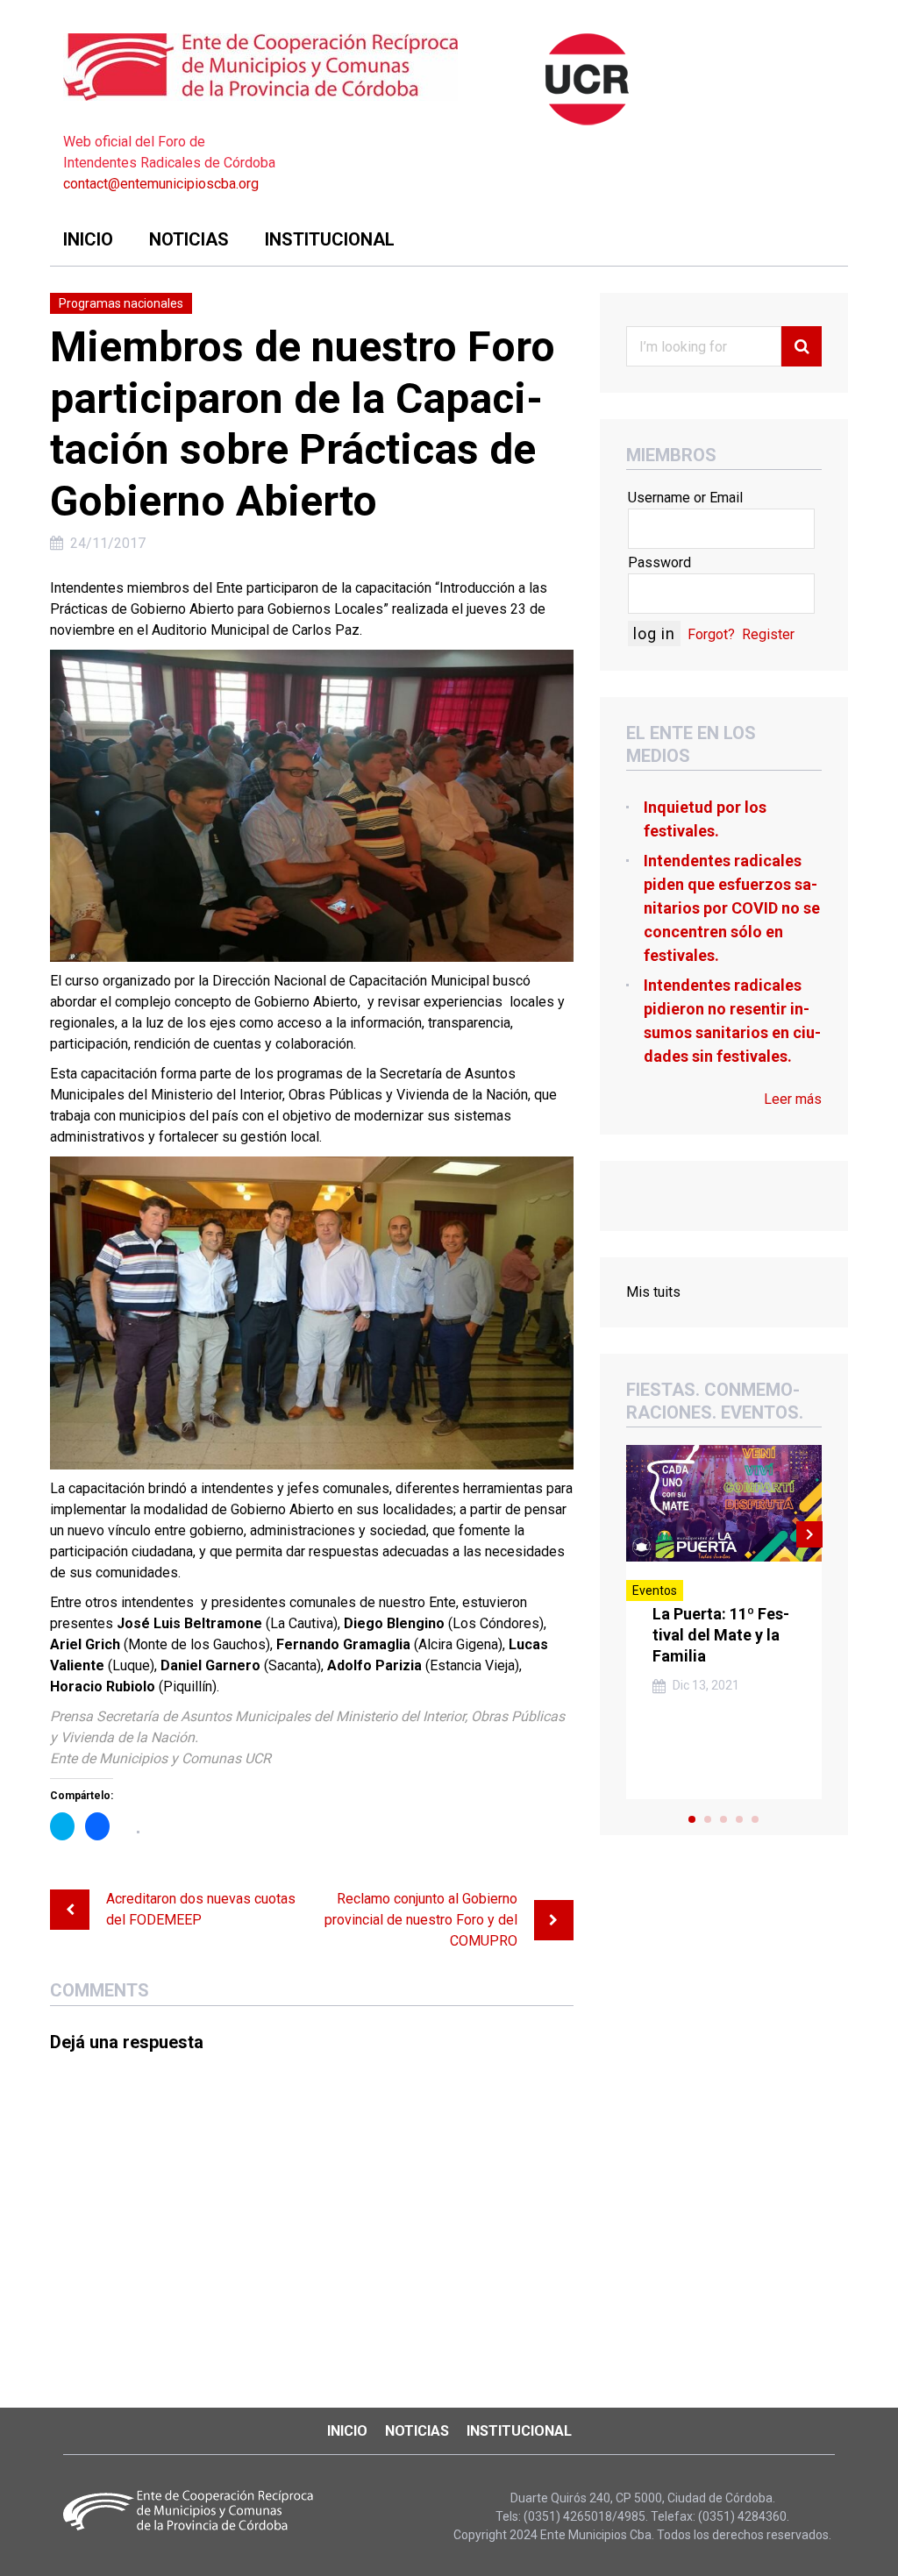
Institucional (330, 239)
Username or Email (685, 498)
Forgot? (711, 634)
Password (659, 562)
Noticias (189, 239)
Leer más (793, 1099)
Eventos (655, 1590)
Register (768, 634)
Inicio (88, 239)
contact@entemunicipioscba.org (161, 184)
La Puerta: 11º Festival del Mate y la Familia (721, 1635)
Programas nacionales (121, 303)
